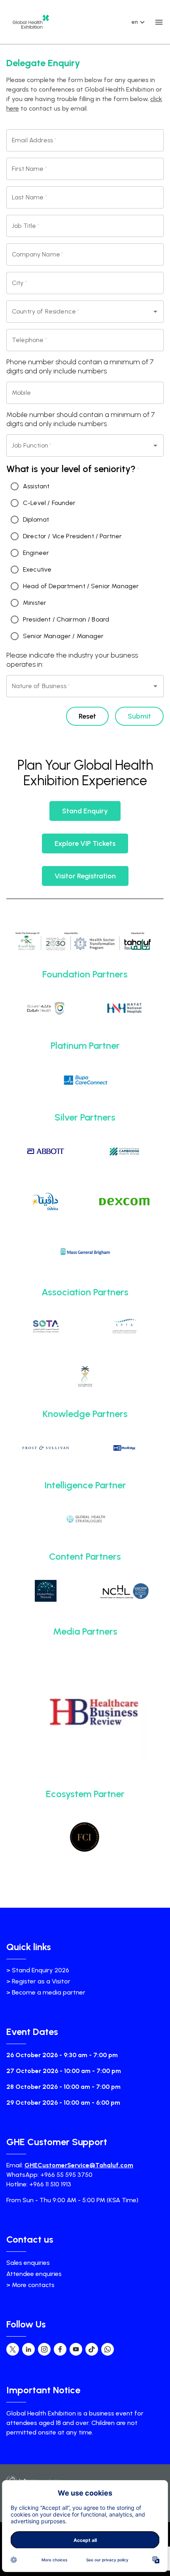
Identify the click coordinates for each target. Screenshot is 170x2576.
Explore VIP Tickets (85, 843)
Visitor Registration (85, 876)
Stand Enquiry (85, 811)
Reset (87, 716)
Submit (139, 716)
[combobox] (74, 312)
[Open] (155, 312)
